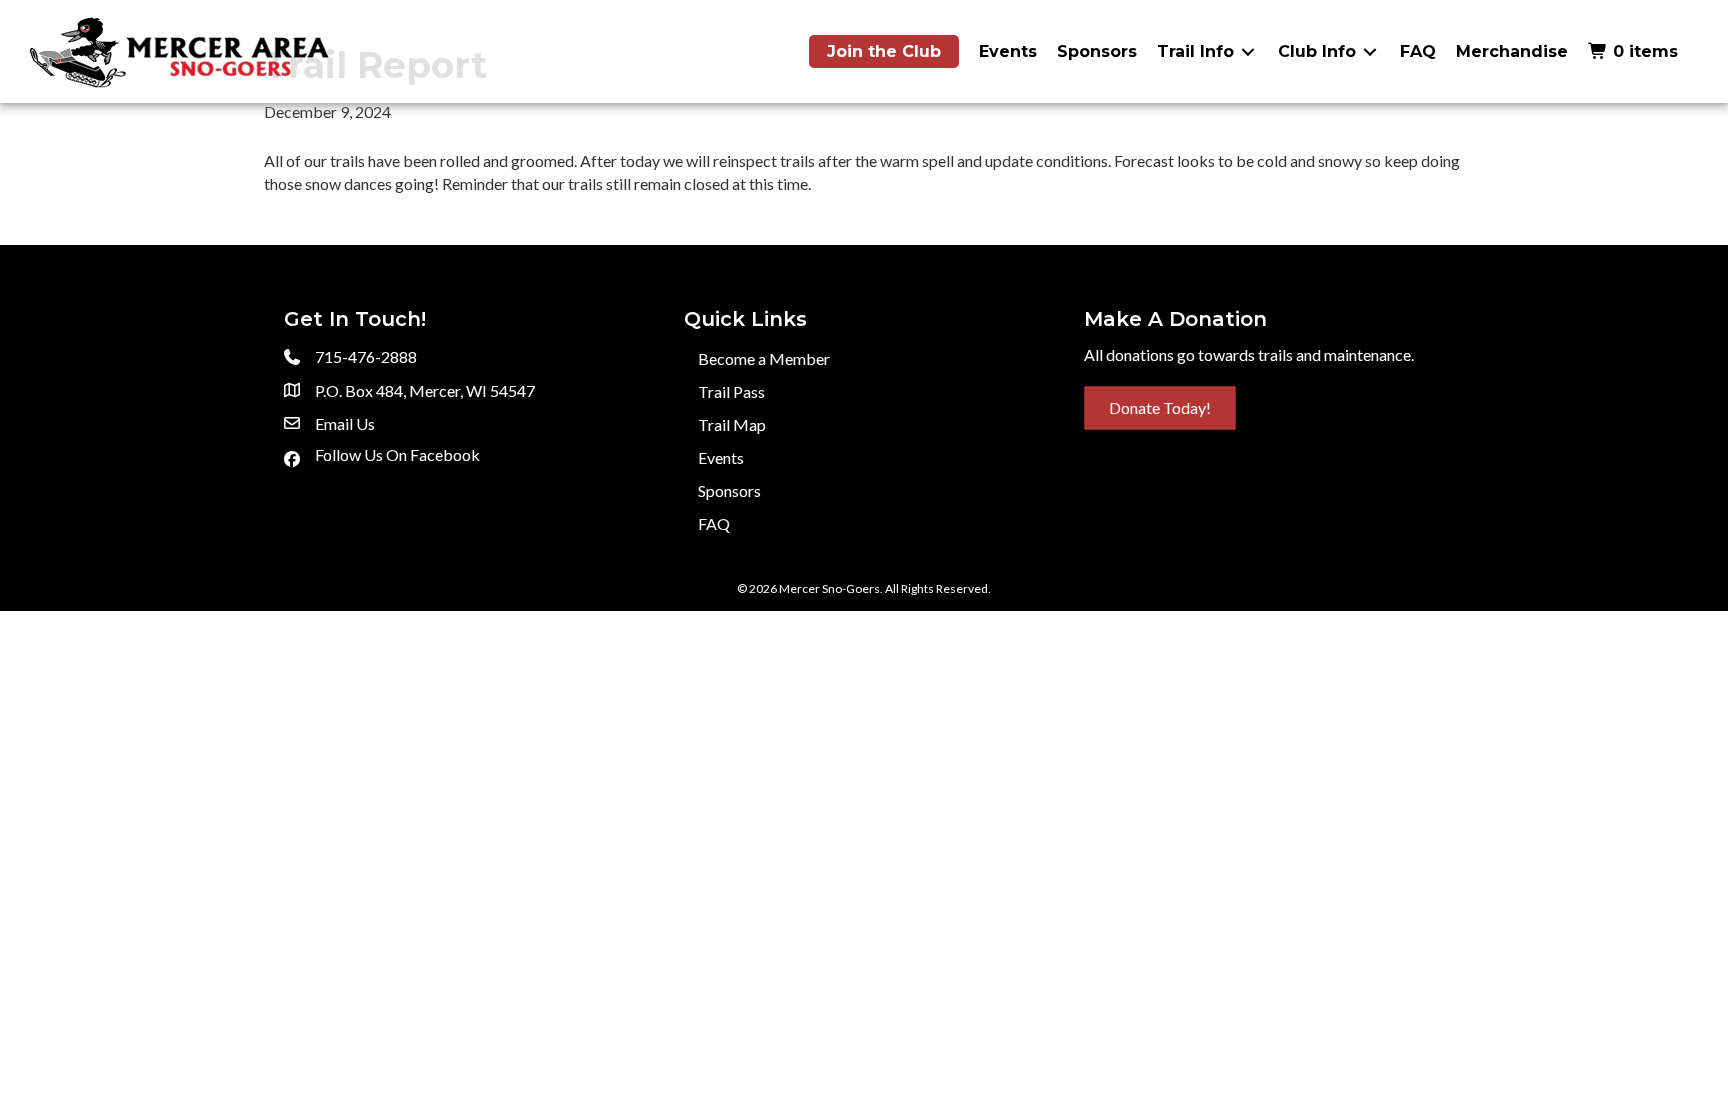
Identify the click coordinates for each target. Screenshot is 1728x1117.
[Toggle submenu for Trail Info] (1248, 51)
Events (721, 457)
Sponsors (729, 490)
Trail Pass (731, 391)
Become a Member (764, 358)
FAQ (714, 523)
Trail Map (732, 424)
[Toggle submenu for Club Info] (1370, 51)
